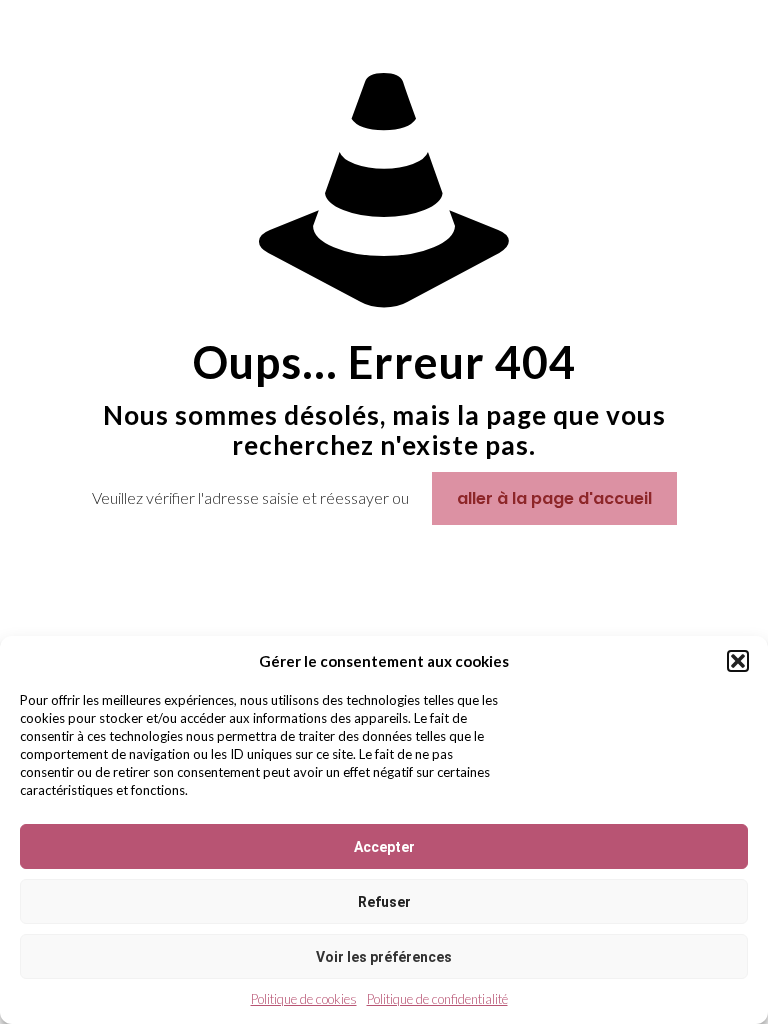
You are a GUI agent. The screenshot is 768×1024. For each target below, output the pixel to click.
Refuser (384, 902)
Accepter (384, 847)
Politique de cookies (304, 999)
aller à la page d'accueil (554, 498)
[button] (738, 661)
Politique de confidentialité (437, 999)
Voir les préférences (384, 957)
